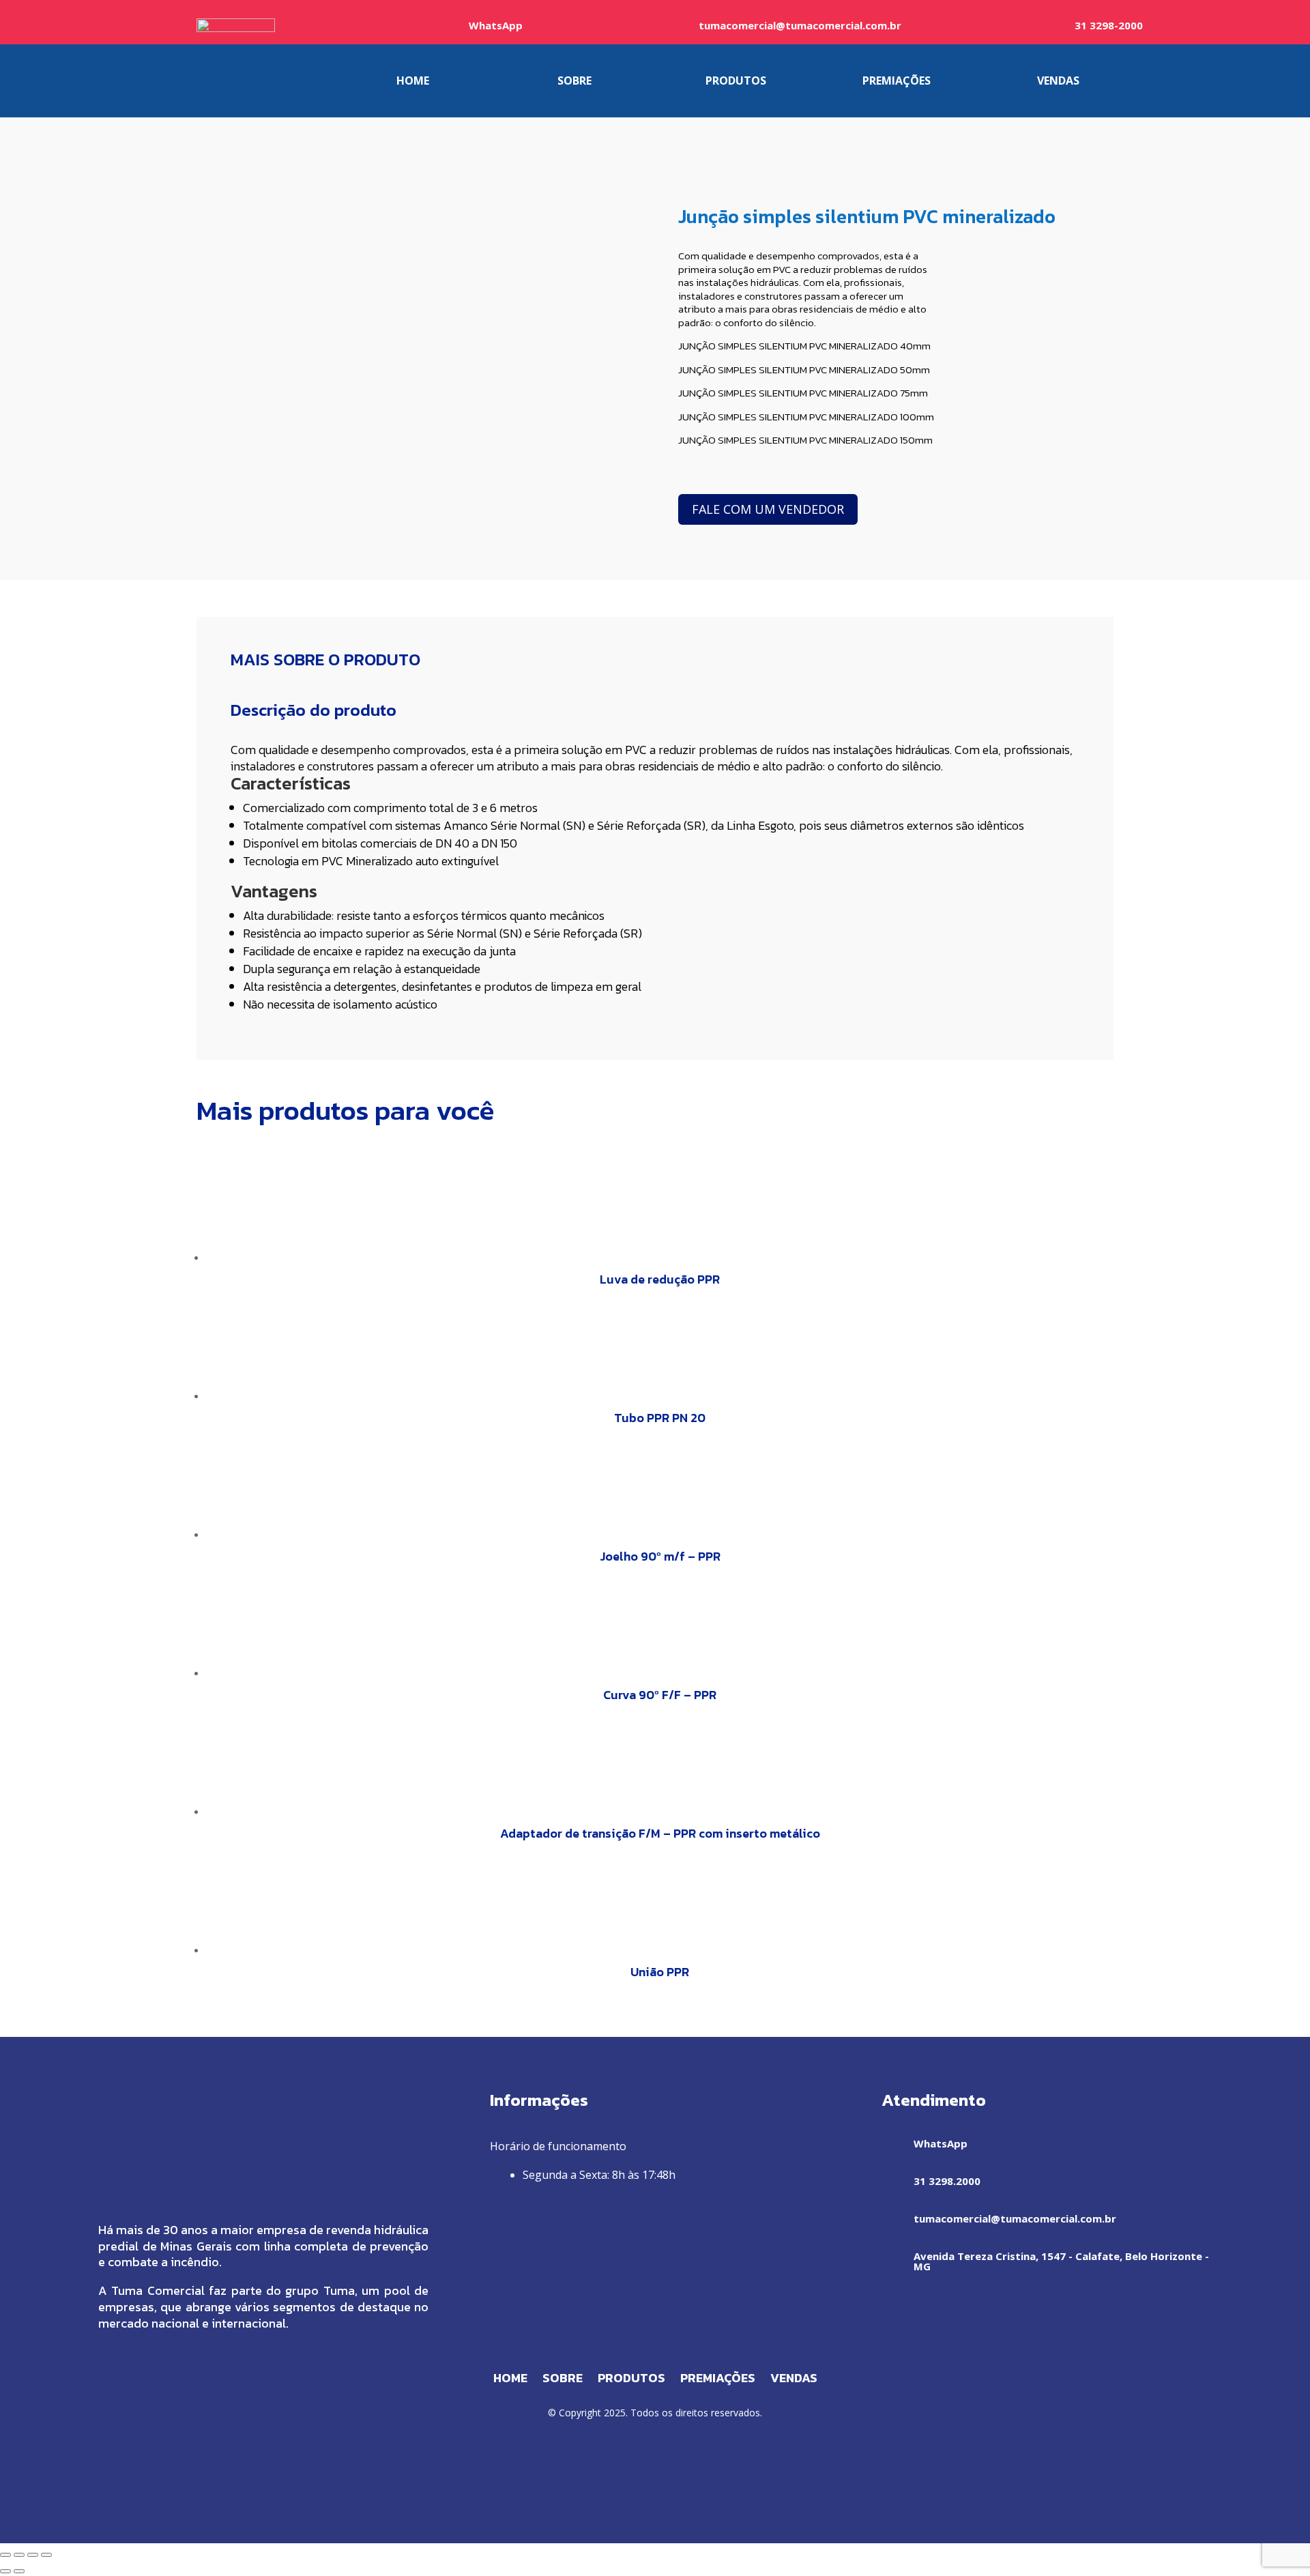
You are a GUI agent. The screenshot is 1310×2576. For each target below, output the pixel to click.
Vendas (794, 2380)
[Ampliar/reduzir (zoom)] (5, 2555)
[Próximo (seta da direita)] (19, 2571)
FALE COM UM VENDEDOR (768, 509)
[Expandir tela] (19, 2555)
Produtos (631, 2380)
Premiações (718, 2380)
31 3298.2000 (947, 2181)
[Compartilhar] (33, 2555)
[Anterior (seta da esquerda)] (5, 2571)
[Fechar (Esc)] (46, 2555)
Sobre (563, 2380)
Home (510, 2380)
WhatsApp (496, 25)
